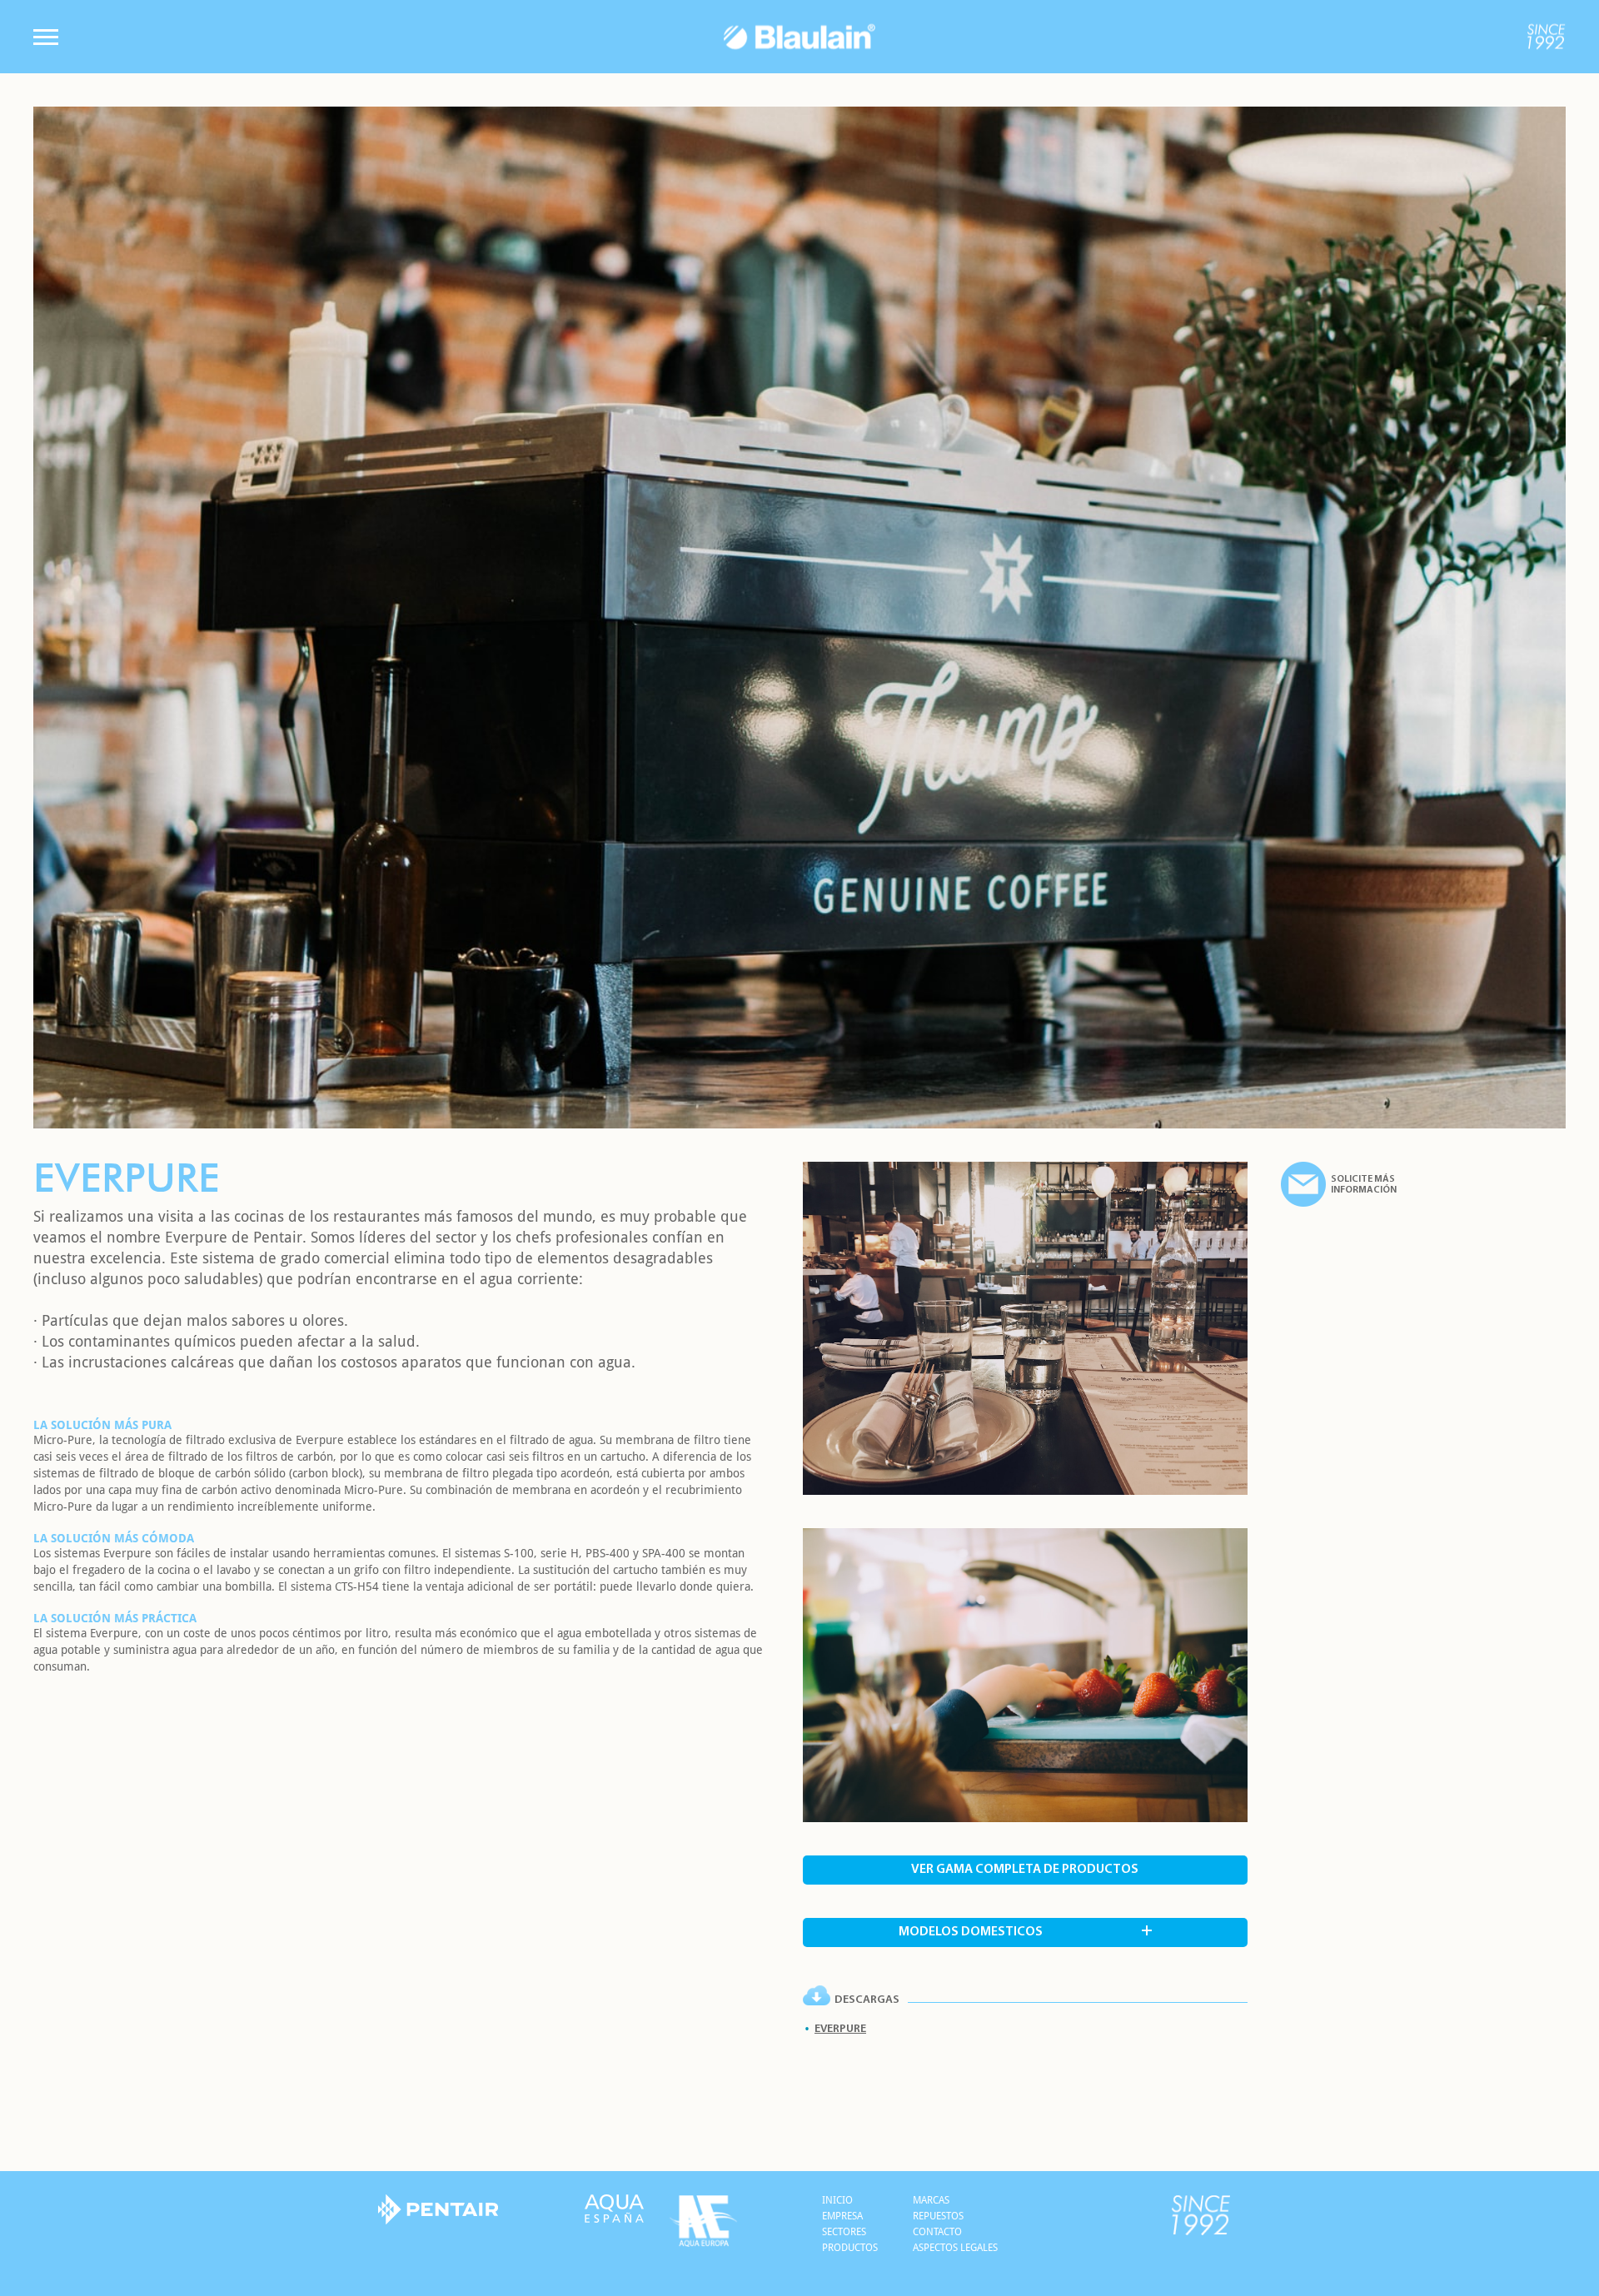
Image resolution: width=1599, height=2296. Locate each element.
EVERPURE (840, 2029)
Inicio (837, 2200)
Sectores (844, 2232)
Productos (850, 2248)
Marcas (931, 2200)
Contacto (937, 2232)
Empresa (842, 2216)
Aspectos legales (955, 2248)
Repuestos (938, 2216)
